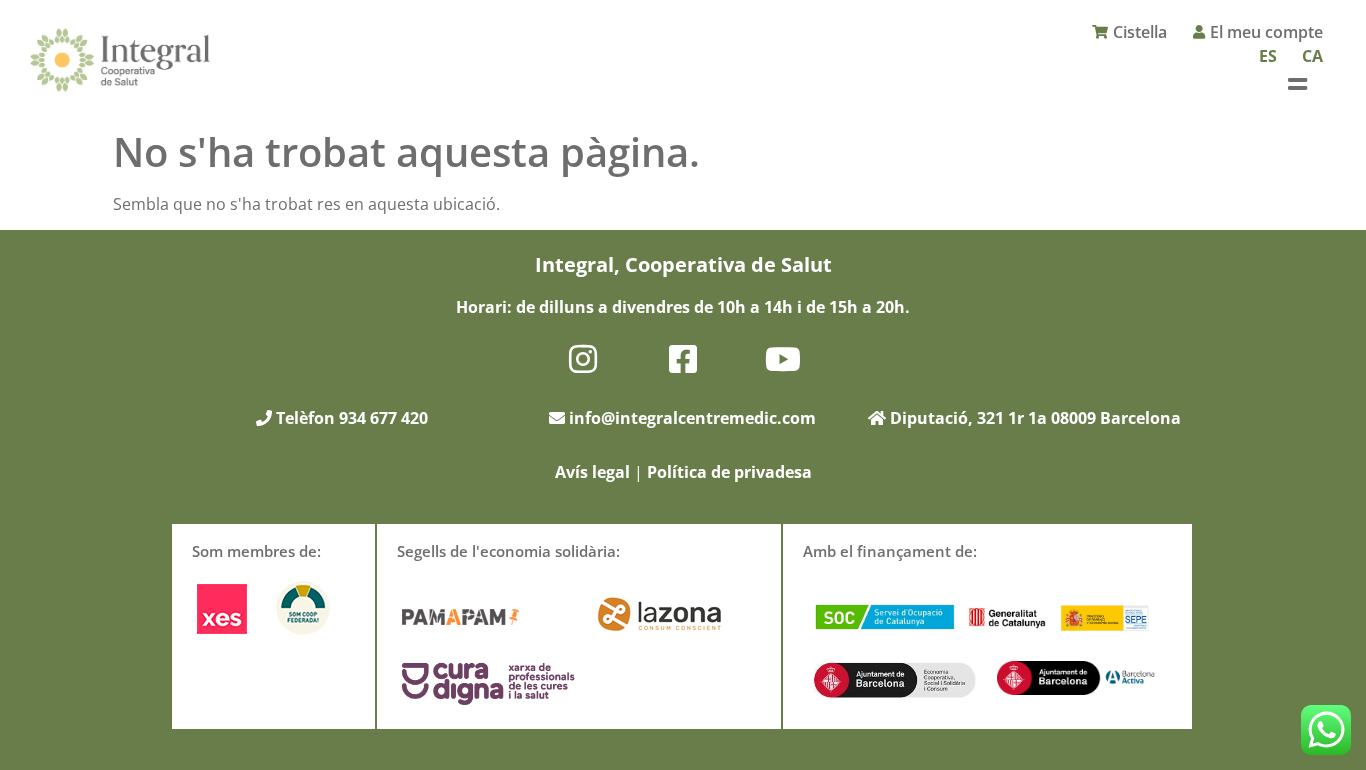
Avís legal (592, 472)
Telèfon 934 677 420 (350, 418)
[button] (1298, 83)
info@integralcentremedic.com (692, 418)
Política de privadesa (729, 472)
